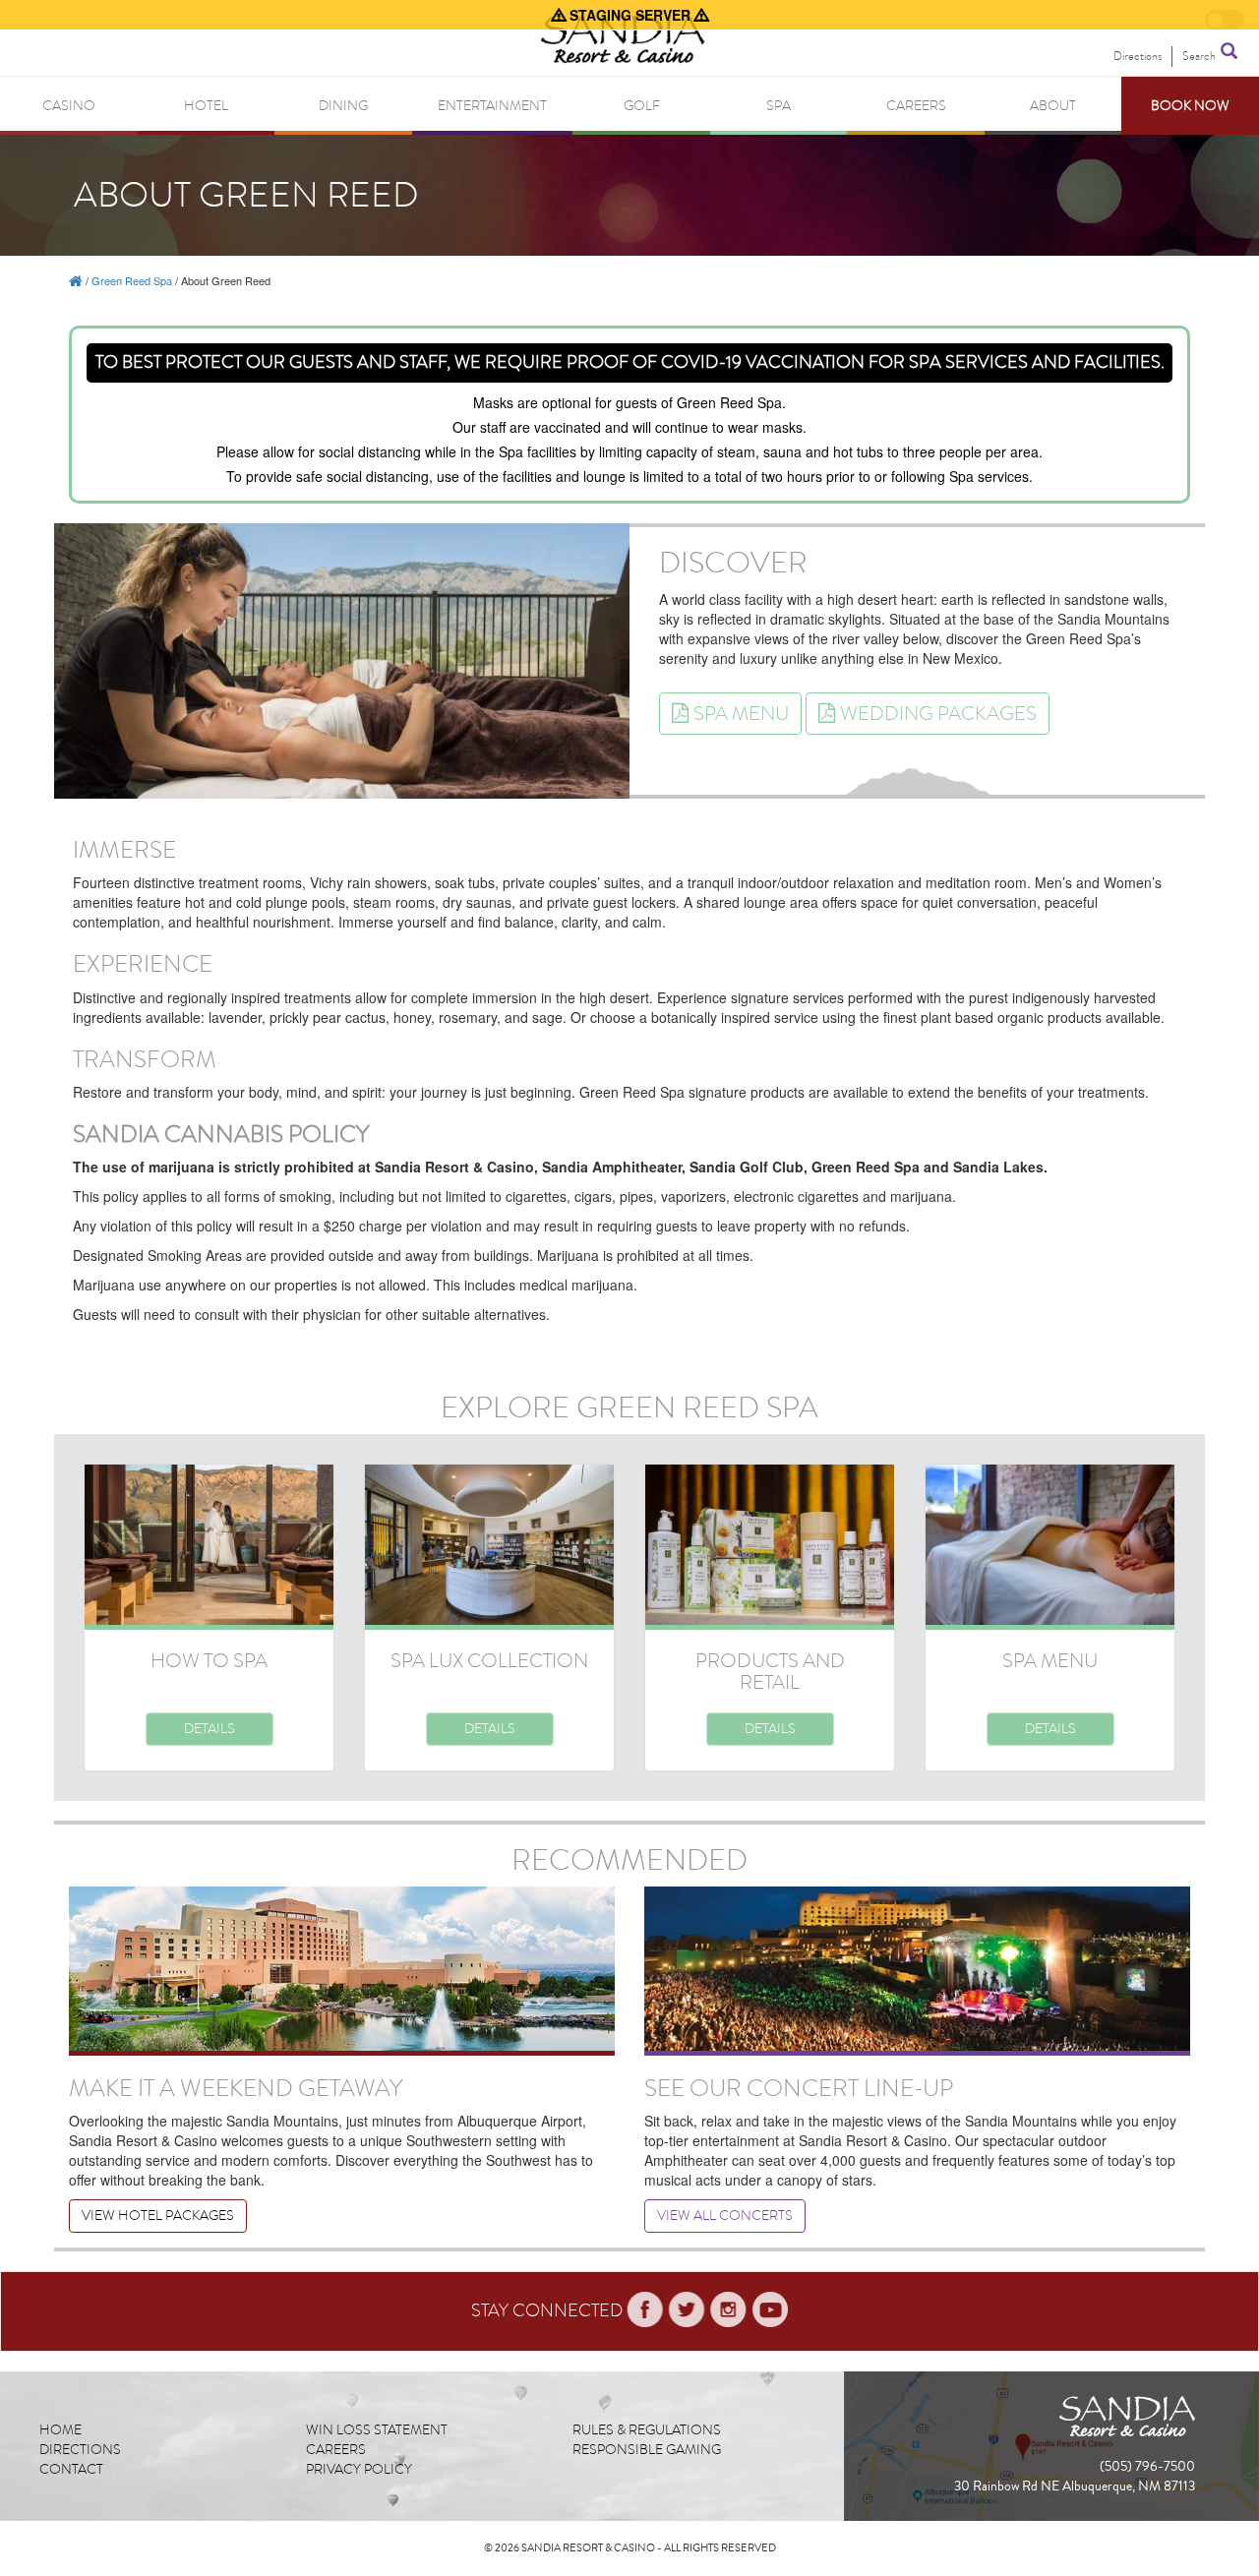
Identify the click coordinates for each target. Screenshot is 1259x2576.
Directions (80, 2450)
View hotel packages (158, 2216)
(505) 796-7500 (1147, 2467)
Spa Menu (741, 713)
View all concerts (725, 2216)
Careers (336, 2450)
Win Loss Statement (377, 2430)
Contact (71, 2469)
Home (60, 2430)
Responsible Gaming (647, 2450)
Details (210, 1729)
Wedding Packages (938, 713)
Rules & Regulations (647, 2430)
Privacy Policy (359, 2469)
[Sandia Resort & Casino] (76, 280)
